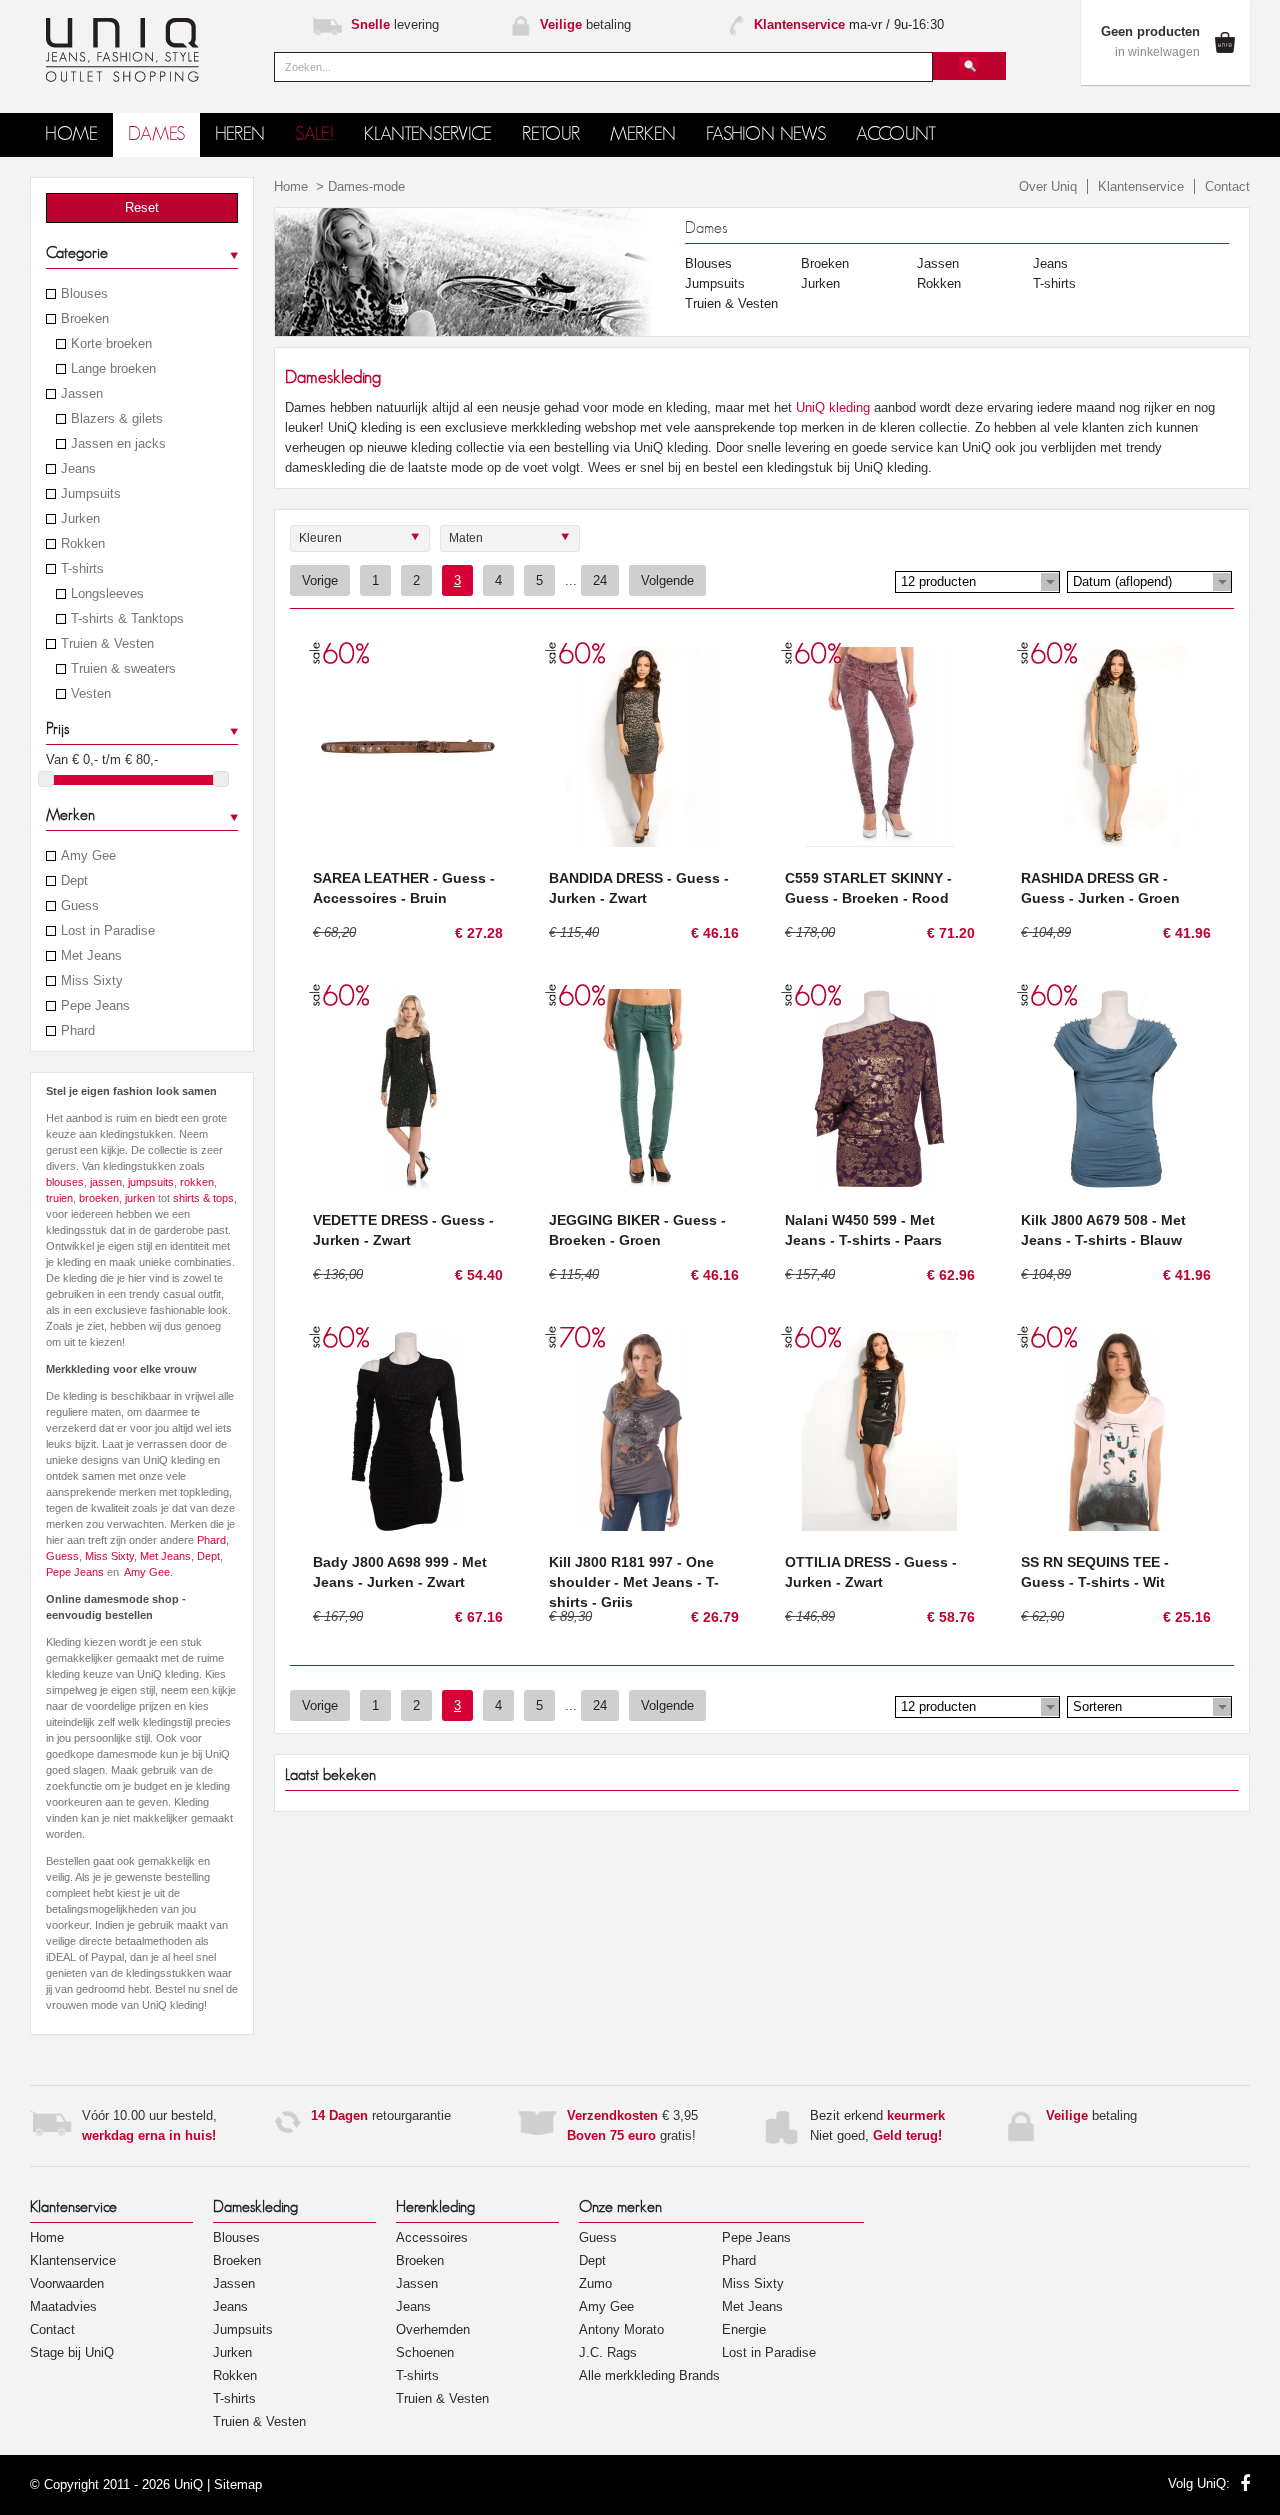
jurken (140, 1198)
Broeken (85, 319)
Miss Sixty (92, 981)
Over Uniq (1048, 186)
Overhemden (433, 2329)
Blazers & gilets (117, 419)
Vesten (91, 694)
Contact (1227, 186)
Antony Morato (621, 2329)
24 (600, 580)
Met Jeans (91, 956)
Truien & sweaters (123, 669)
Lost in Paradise (108, 931)
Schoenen (425, 2352)
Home (291, 186)
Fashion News (766, 134)
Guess (80, 906)
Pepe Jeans (95, 1006)
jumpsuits (151, 1182)
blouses (65, 1182)
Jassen (82, 394)
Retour (551, 134)
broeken (99, 1198)
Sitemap (238, 2484)
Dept (74, 881)
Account (896, 134)
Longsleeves (107, 594)
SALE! (314, 134)
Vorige (320, 580)
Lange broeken (113, 369)
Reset (142, 207)
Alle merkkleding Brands (649, 2375)
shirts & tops (203, 1198)
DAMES (156, 134)
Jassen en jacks (118, 444)
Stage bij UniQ (72, 2352)
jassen (106, 1182)
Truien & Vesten (107, 644)
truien (59, 1198)
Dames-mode (366, 186)
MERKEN (643, 134)
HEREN (240, 134)
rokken (197, 1182)
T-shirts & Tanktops (127, 619)
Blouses (84, 294)
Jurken (80, 519)
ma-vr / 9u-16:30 (849, 24)
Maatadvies (63, 2306)
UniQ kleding (833, 407)
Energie (744, 2329)
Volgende (667, 580)
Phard (78, 1031)
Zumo (595, 2283)
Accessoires (432, 2237)
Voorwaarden (67, 2283)
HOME (71, 134)
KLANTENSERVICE (428, 134)
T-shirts (82, 569)
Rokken (83, 544)
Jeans (78, 469)
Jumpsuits (91, 494)
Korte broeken (111, 344)
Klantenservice (1141, 186)
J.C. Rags (608, 2352)
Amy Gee (88, 856)
